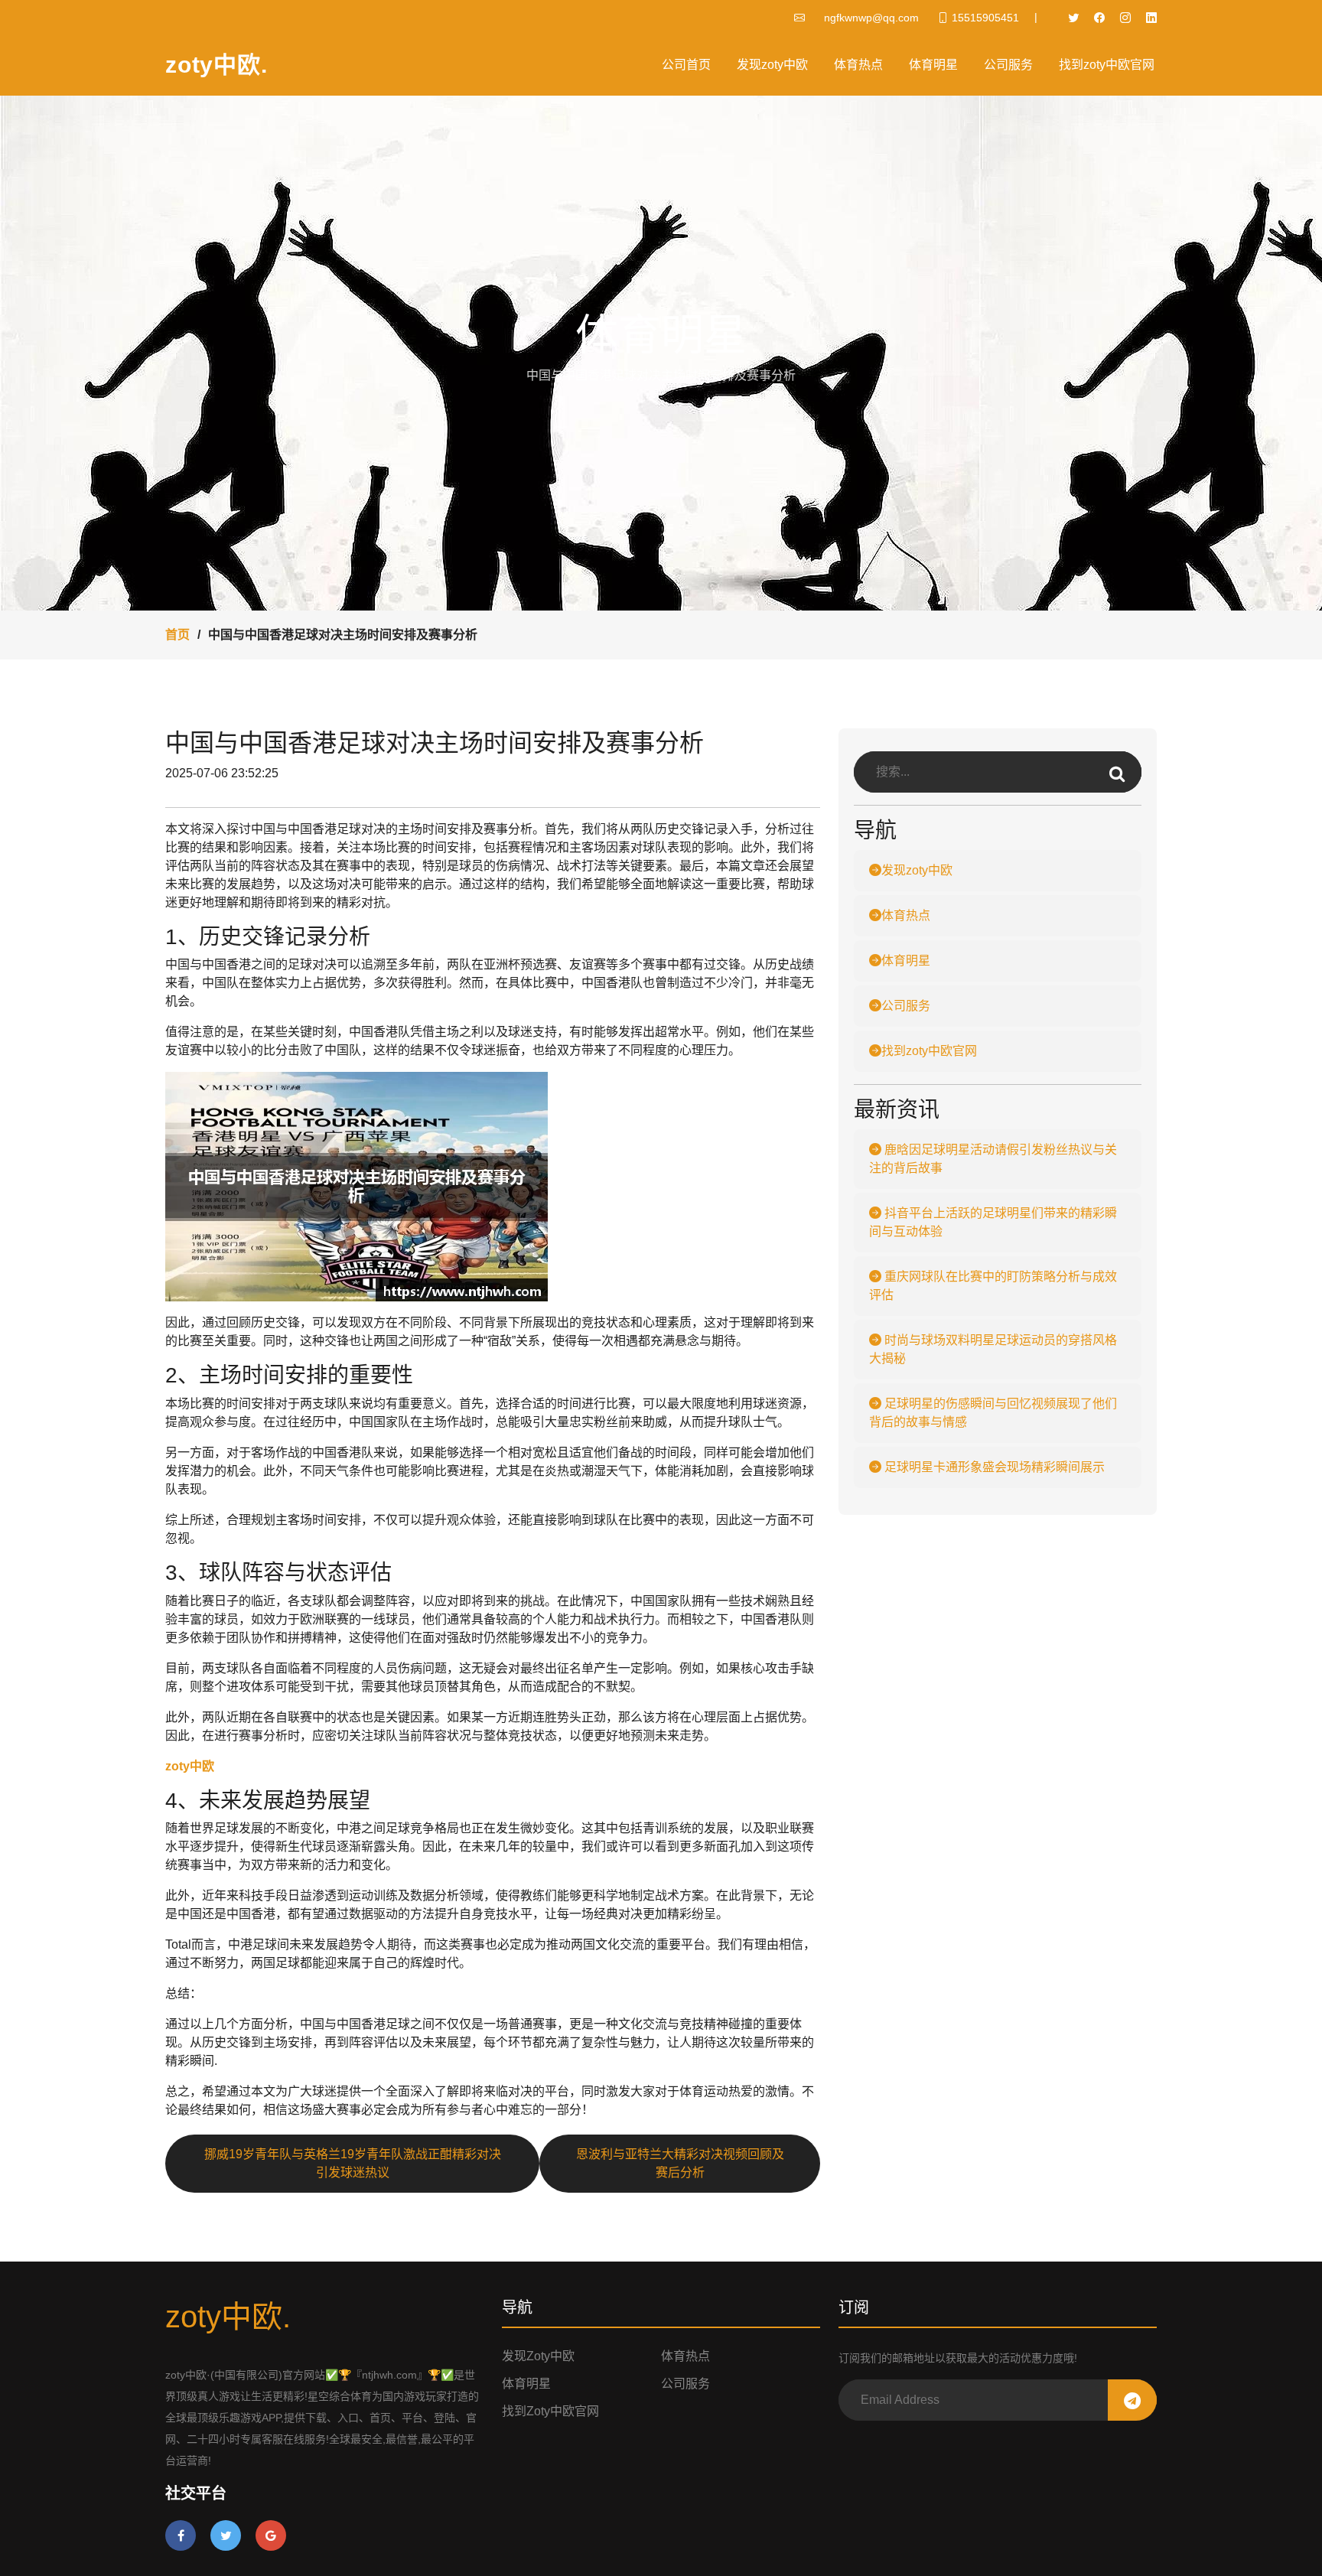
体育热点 (858, 65)
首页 (177, 635)
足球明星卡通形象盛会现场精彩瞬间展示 (993, 1467)
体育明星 (933, 65)
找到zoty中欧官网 (1107, 65)
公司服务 (1008, 65)
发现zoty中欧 (772, 65)
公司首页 (686, 65)
